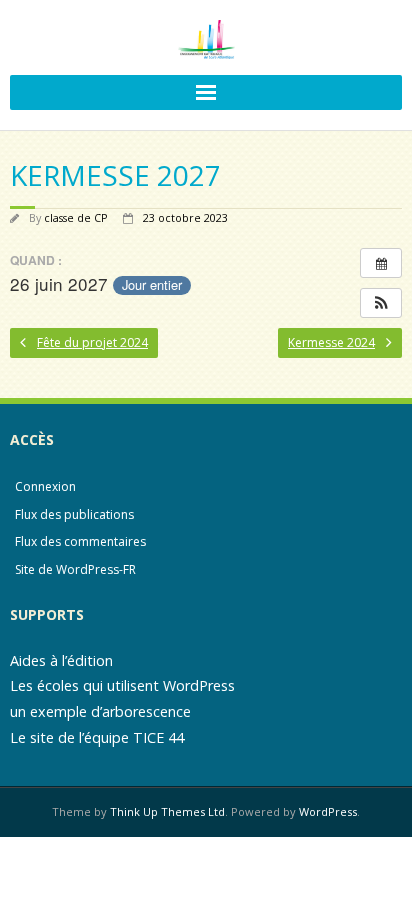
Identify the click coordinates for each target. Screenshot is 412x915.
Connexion (45, 486)
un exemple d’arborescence (100, 711)
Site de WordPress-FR (75, 569)
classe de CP (76, 217)
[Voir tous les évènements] (381, 263)
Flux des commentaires (80, 541)
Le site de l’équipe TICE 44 (97, 737)
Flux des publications (74, 514)
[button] (381, 303)
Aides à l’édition (61, 660)
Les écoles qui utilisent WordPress (122, 685)
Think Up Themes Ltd (167, 811)
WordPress (328, 811)
